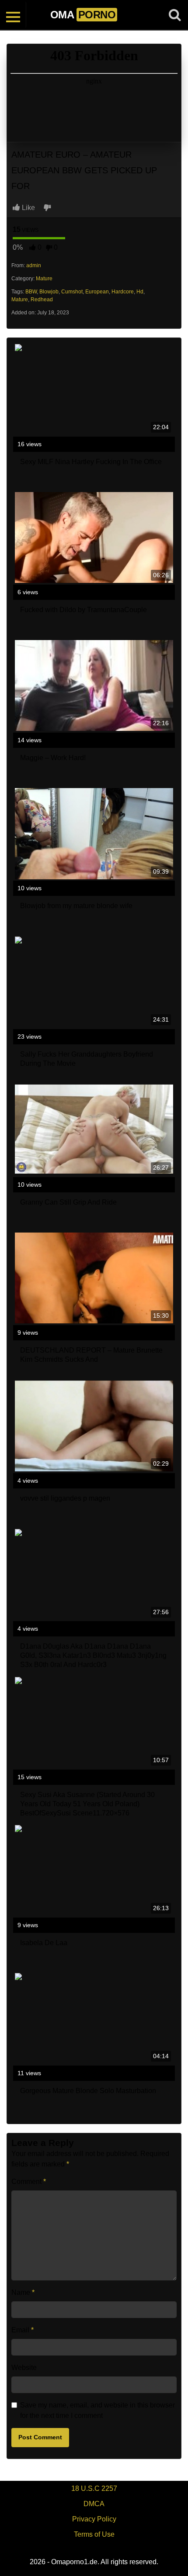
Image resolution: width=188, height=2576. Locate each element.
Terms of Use (94, 2534)
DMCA (94, 2504)
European (97, 292)
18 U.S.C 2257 (94, 2488)
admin (34, 265)
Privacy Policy (94, 2519)
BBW (31, 292)
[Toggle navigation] (13, 15)
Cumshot (72, 292)
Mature (44, 279)
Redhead (42, 300)
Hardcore (123, 292)
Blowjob (49, 292)
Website (24, 2368)
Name (23, 2292)
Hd (140, 292)
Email (23, 2330)
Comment (29, 2182)
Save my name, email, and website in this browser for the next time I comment (97, 2410)
